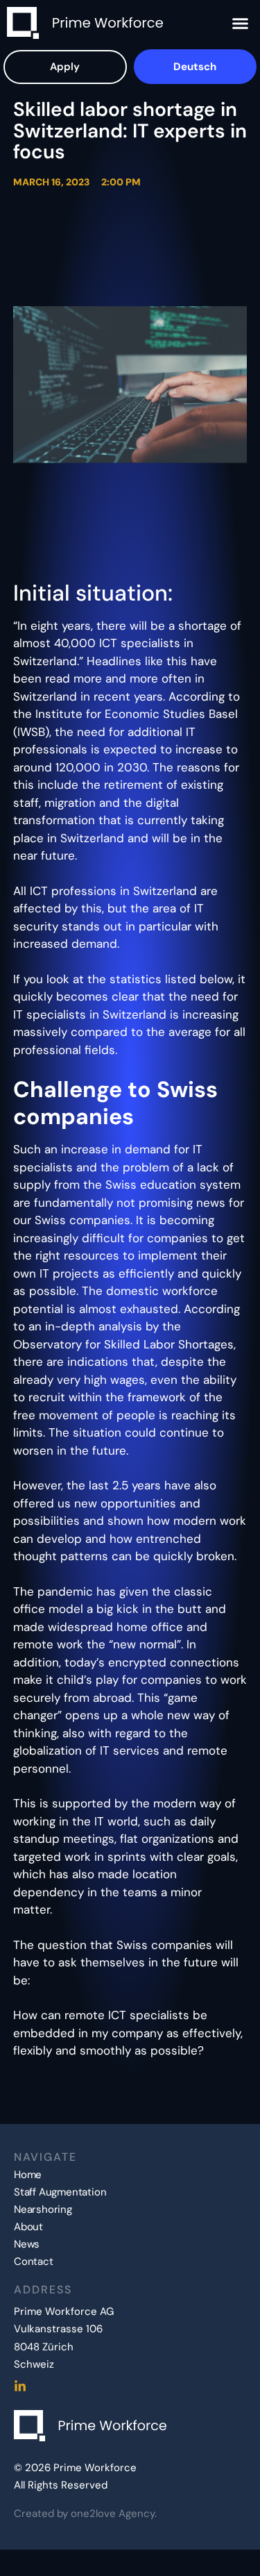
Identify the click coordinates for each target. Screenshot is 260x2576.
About (28, 2227)
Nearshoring (43, 2210)
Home (28, 2175)
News (27, 2244)
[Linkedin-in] (20, 2386)
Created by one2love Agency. (85, 2514)
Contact (34, 2262)
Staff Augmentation (60, 2192)
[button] (241, 23)
